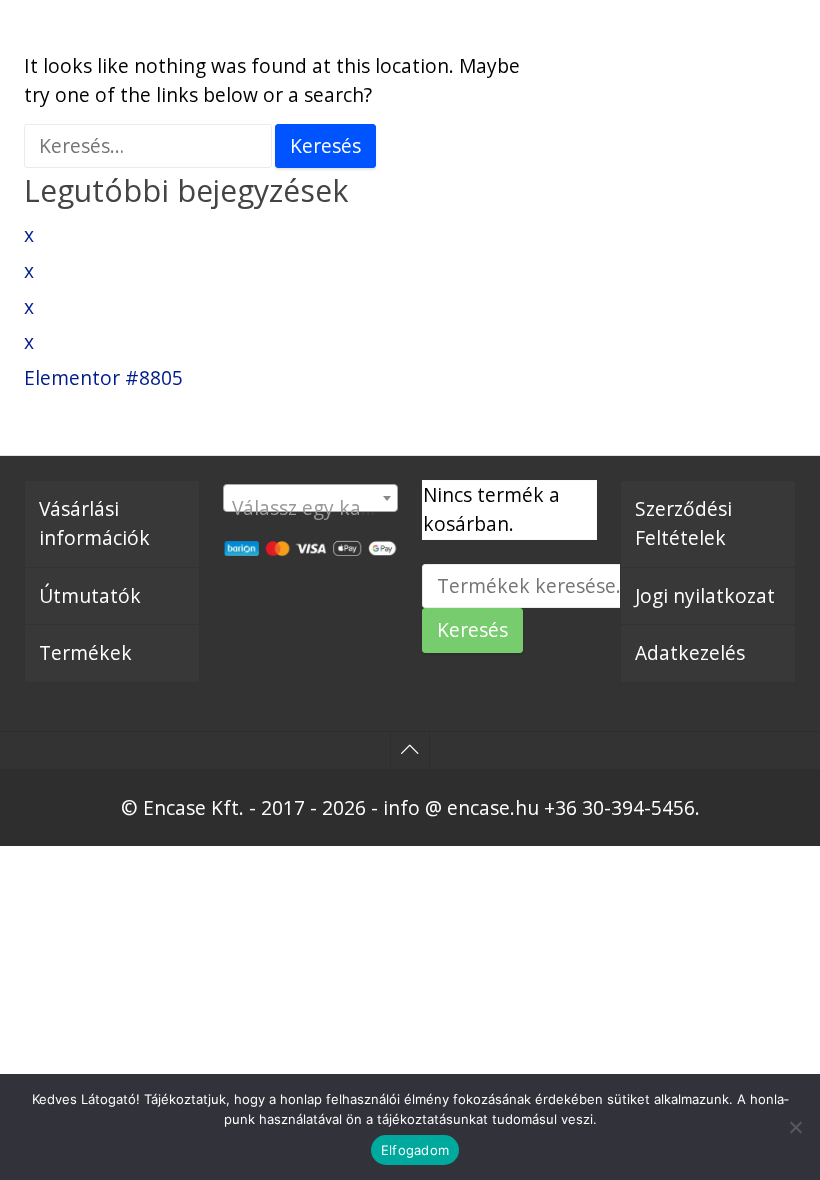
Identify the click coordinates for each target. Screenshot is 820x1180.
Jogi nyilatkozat (705, 595)
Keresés (472, 629)
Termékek (85, 652)
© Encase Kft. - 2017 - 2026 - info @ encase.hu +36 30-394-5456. (410, 807)
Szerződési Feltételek (683, 523)
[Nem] (795, 1127)
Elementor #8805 (103, 377)
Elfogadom (415, 1150)
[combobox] (311, 498)
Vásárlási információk (94, 523)
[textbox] (311, 508)
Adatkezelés (690, 652)
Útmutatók (90, 595)
